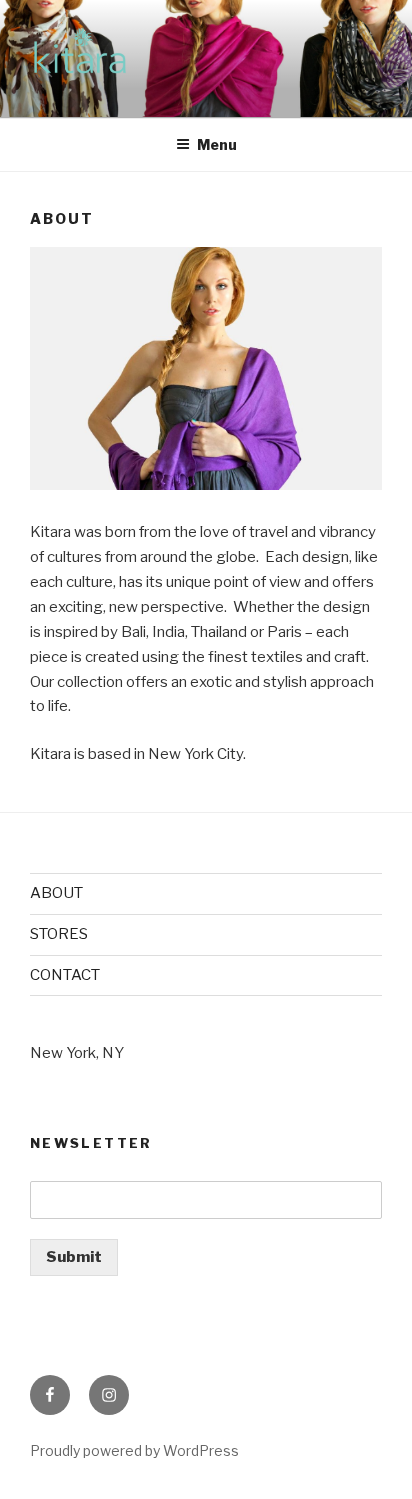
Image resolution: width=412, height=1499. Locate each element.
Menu (217, 144)
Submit (74, 1257)
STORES (59, 934)
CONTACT (65, 975)
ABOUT (56, 893)
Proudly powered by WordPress (134, 1450)
